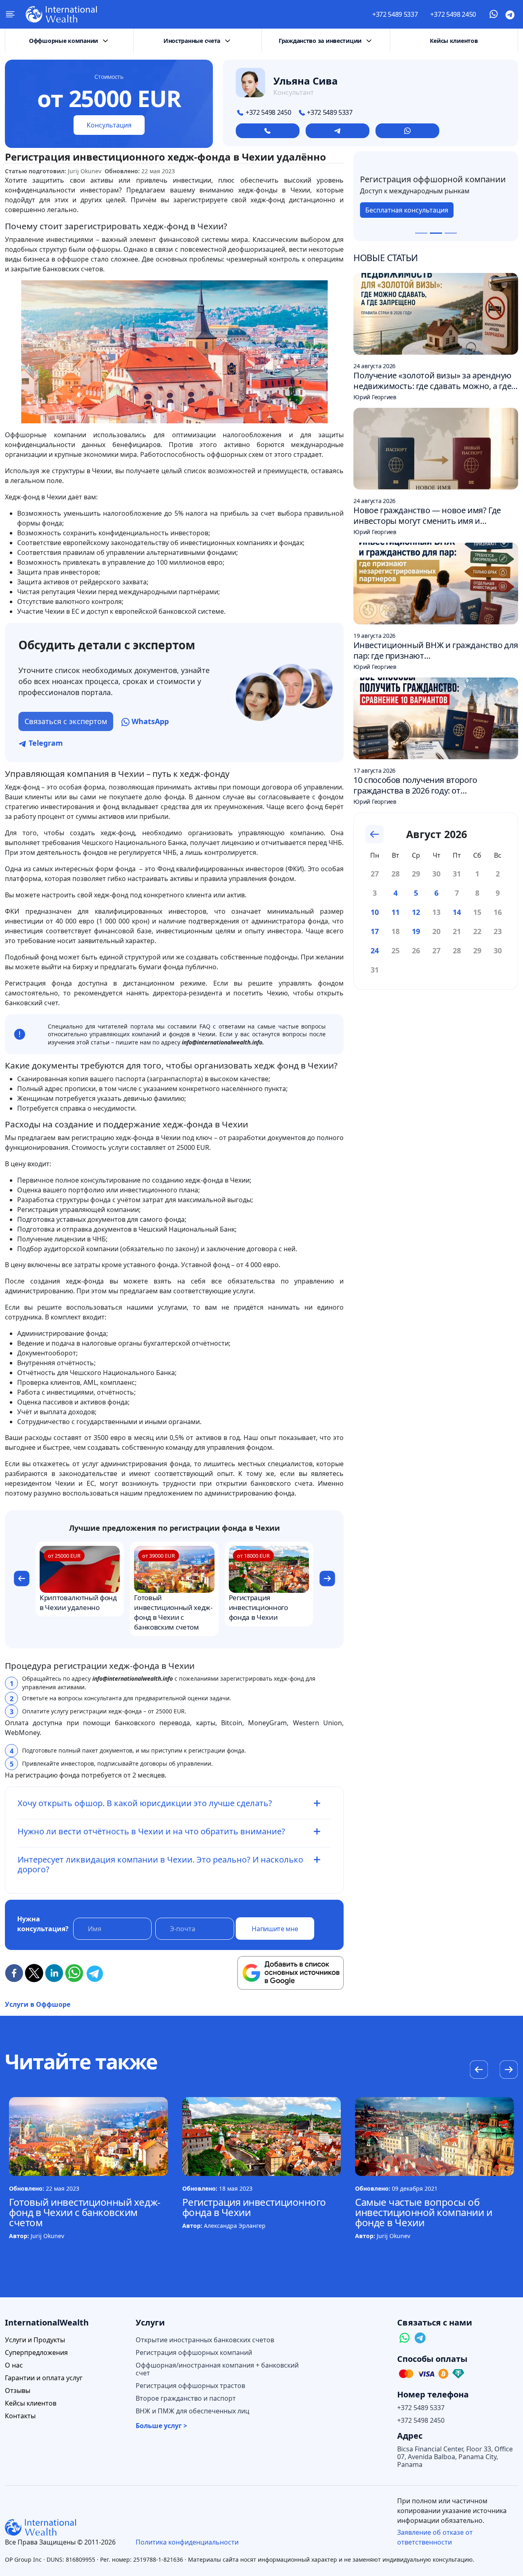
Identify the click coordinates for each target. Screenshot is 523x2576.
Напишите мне (275, 1929)
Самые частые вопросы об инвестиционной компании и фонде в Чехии (424, 2212)
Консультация (109, 125)
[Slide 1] (421, 233)
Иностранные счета (192, 41)
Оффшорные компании (64, 41)
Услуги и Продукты (35, 2340)
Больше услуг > (161, 2426)
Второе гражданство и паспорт (186, 2398)
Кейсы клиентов (454, 41)
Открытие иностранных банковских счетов (205, 2340)
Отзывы (18, 2391)
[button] (21, 1579)
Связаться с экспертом (66, 721)
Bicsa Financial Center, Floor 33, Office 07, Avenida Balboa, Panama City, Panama (455, 2457)
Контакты (20, 2416)
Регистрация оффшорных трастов (190, 2386)
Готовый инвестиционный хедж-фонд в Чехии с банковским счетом (173, 1612)
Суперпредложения (36, 2353)
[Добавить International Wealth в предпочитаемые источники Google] (291, 1973)
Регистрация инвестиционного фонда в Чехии (258, 1607)
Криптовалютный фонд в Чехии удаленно (78, 1602)
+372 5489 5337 (395, 14)
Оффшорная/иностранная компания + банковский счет (217, 2369)
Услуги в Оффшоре (38, 2004)
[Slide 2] (436, 233)
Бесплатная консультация (407, 215)
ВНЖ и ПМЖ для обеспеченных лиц (192, 2411)
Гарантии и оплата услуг (44, 2378)
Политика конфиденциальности (187, 2542)
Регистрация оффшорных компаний (194, 2353)
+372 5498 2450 (453, 14)
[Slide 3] (451, 233)
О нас (14, 2365)
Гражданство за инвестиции (320, 41)
